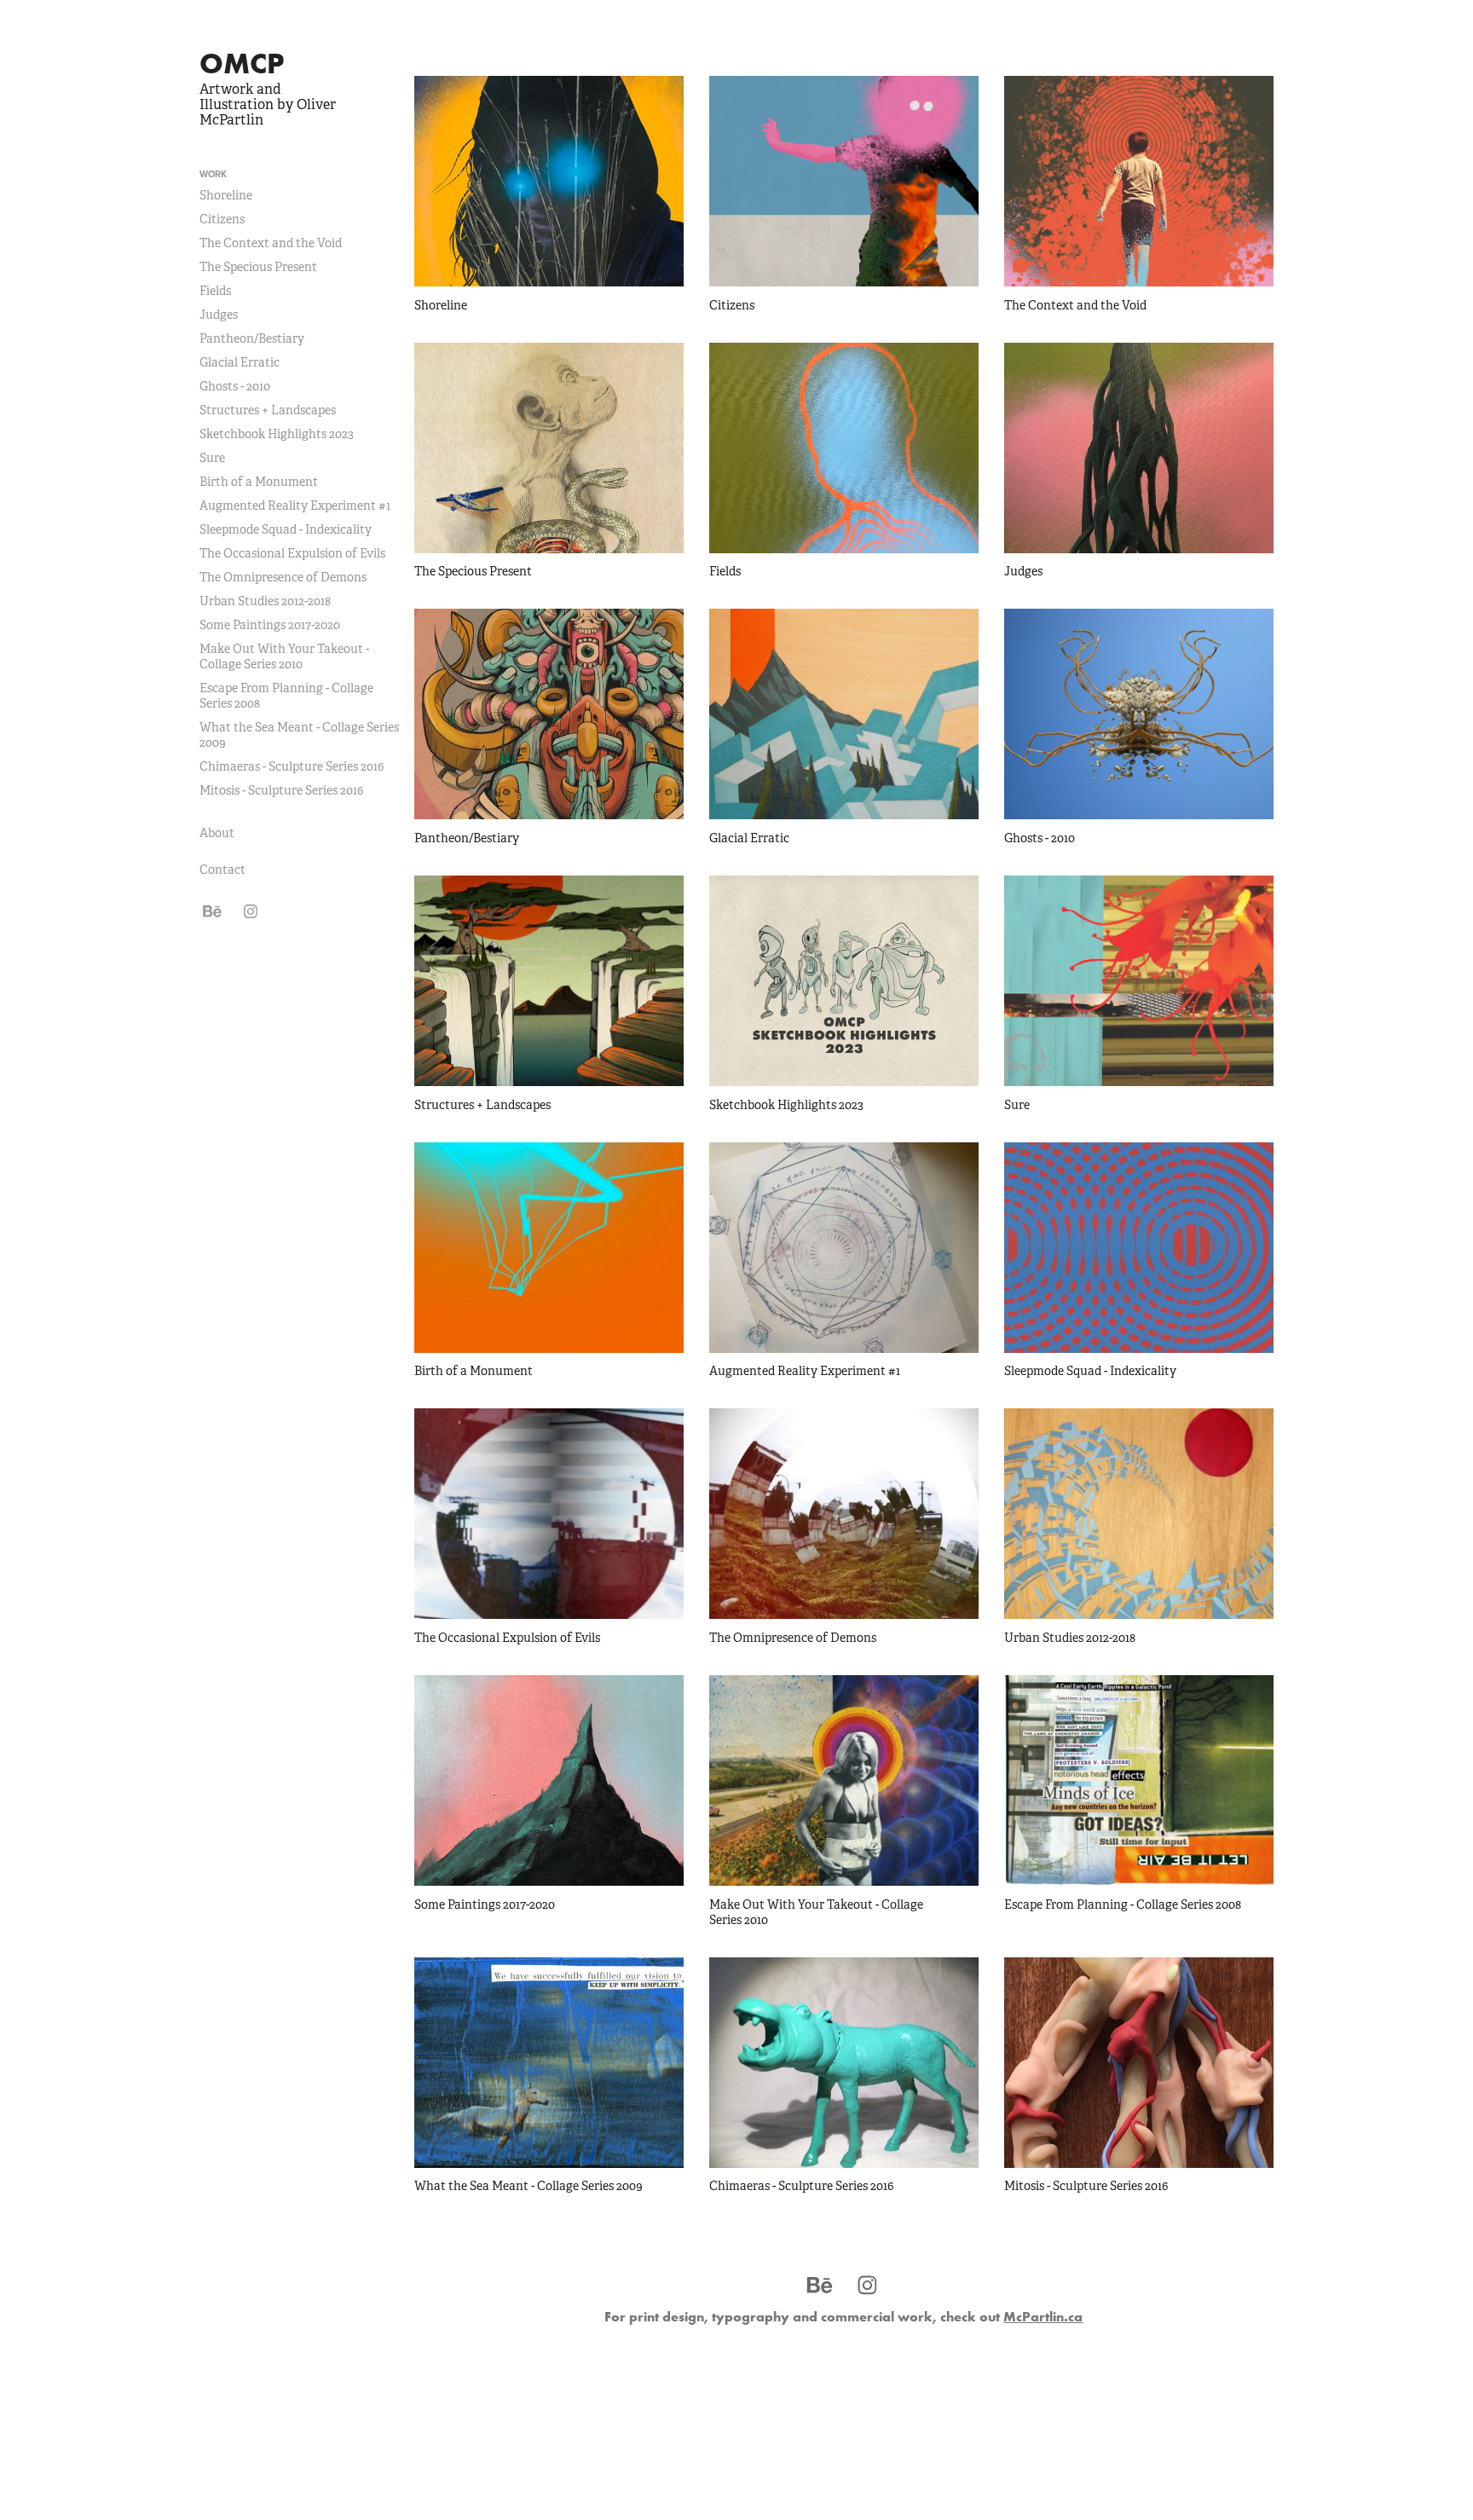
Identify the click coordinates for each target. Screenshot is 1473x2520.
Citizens (222, 219)
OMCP (242, 63)
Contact (222, 870)
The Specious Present (258, 267)
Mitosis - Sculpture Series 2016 (281, 790)
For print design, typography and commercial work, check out (843, 2316)
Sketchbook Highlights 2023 (277, 434)
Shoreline (226, 195)
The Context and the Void (271, 243)
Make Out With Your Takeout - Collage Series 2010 (284, 656)
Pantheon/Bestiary (252, 338)
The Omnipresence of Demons (283, 577)
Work (213, 174)
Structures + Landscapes (268, 410)
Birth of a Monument (259, 482)
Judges (219, 315)
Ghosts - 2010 (235, 386)
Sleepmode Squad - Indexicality (286, 529)
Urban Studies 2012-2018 (265, 601)
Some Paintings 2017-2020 (270, 625)
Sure (212, 458)
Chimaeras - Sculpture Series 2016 (292, 766)
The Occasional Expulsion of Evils (292, 553)
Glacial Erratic (240, 362)
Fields (215, 291)
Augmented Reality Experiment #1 (295, 506)
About (217, 833)
